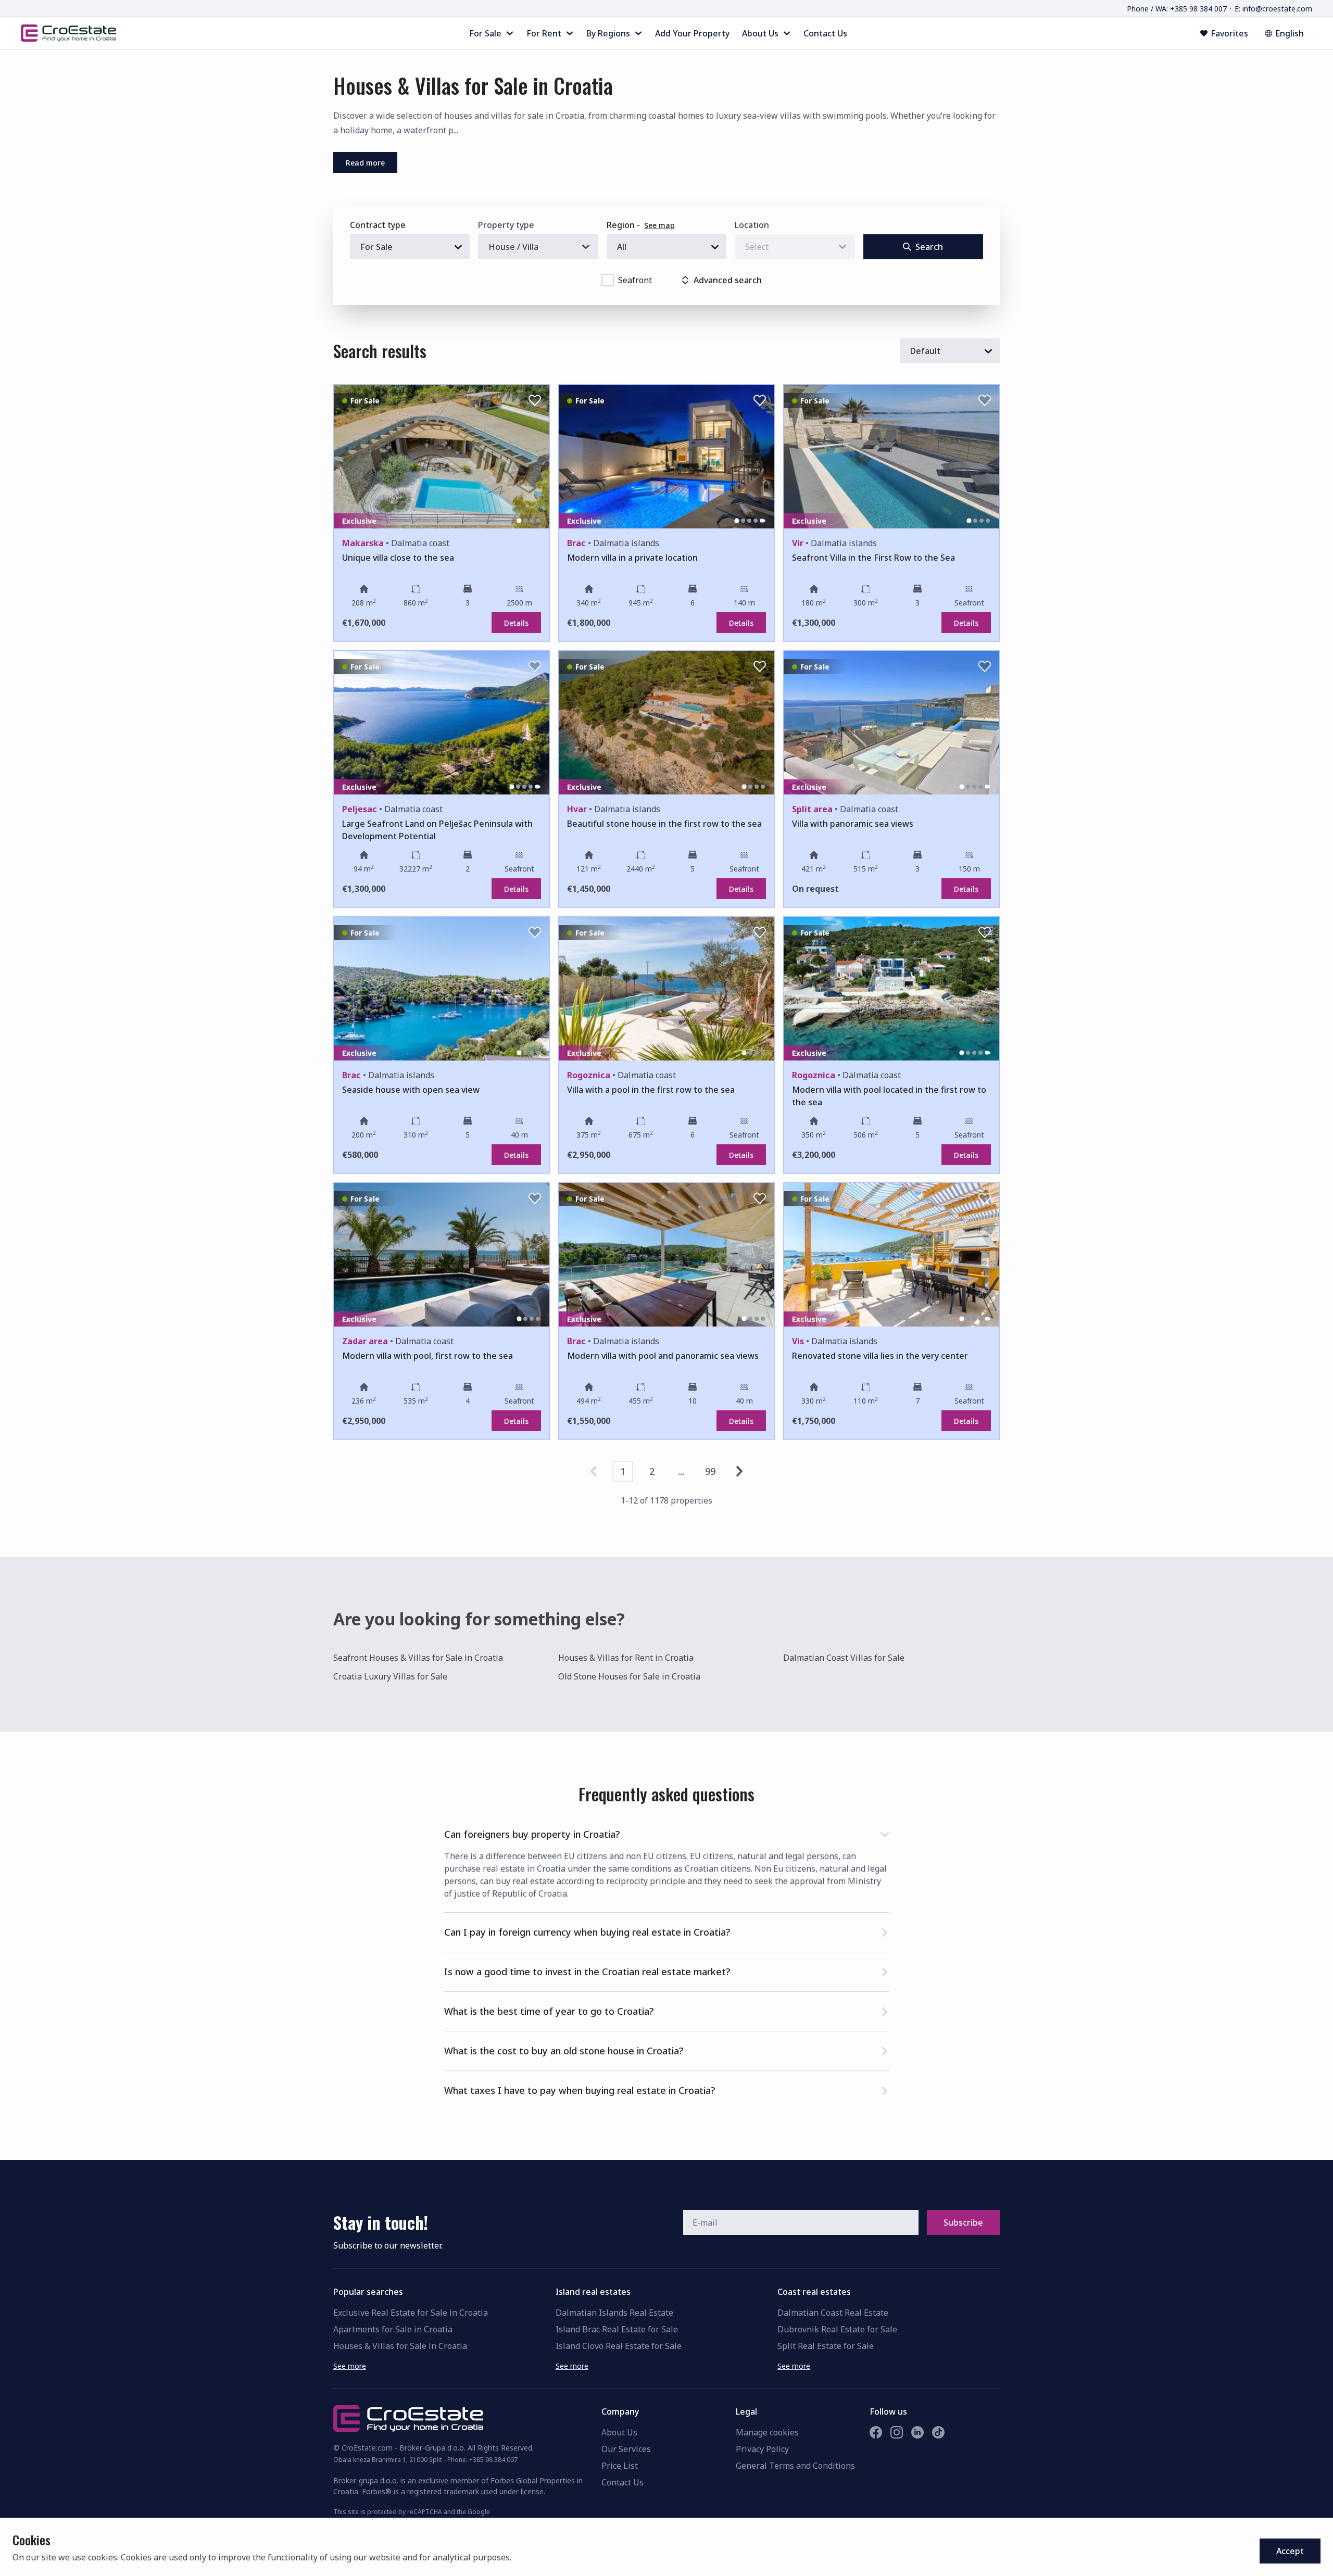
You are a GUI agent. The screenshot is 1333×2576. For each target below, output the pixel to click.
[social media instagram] (897, 2432)
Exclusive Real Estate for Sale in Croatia (411, 2313)
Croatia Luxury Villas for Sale (390, 1676)
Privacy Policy (762, 2449)
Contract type (378, 225)
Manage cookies (767, 2432)
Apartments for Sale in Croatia (393, 2329)
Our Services (626, 2449)
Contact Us (623, 2482)
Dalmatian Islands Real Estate (614, 2313)
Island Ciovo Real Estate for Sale (619, 2346)
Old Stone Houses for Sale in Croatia (629, 1676)
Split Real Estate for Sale (826, 2346)
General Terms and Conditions (795, 2466)
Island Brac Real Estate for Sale (617, 2329)
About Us (619, 2432)
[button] (666, 1832)
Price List (620, 2466)
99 (710, 1471)
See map (659, 225)
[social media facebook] (876, 2432)
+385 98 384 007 (493, 2460)
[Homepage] (68, 33)
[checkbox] (608, 280)
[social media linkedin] (917, 2432)
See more (350, 2366)
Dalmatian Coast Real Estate (833, 2313)
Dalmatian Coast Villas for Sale (844, 1658)
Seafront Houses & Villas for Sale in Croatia (418, 1658)
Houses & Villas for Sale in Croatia (400, 2346)
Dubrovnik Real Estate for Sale (837, 2329)
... (681, 1471)
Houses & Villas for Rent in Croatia (626, 1658)
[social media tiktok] (938, 2432)
